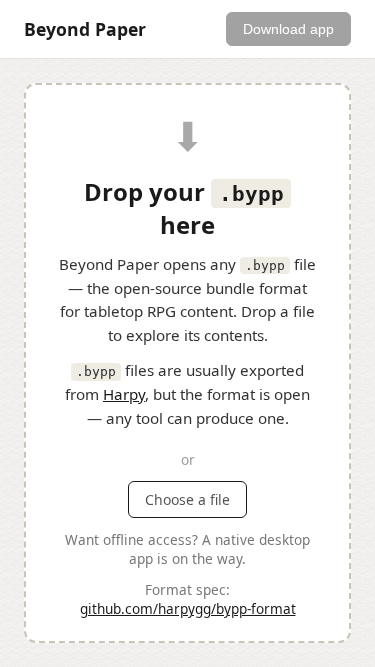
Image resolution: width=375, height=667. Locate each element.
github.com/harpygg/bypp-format (188, 608)
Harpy (124, 394)
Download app (288, 29)
